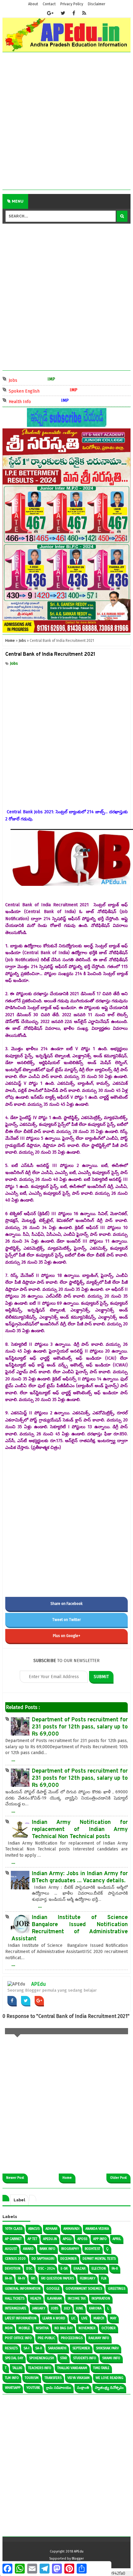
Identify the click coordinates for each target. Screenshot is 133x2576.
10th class (14, 2229)
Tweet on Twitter (66, 1620)
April (117, 2239)
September (81, 2348)
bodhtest (92, 2249)
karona (95, 2308)
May (113, 2318)
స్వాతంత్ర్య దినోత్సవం (109, 2388)
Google (53, 2289)
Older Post (118, 2178)
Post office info (18, 2338)
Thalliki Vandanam (72, 2368)
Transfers (53, 2378)
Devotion (13, 2269)
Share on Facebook (66, 1604)
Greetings (117, 2289)
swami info (111, 2358)
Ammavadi (71, 2229)
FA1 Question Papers (58, 2278)
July (67, 2308)
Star (64, 2358)
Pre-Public (46, 2338)
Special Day (14, 2358)
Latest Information (21, 2318)
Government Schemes (84, 2289)
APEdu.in (50, 2239)
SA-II (39, 2348)
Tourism (32, 2378)
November (87, 2328)
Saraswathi (57, 2348)
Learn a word (54, 2318)
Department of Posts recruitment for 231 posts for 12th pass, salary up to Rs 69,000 (80, 1727)
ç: (107, 2249)
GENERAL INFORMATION (23, 2289)
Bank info (47, 2249)
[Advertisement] (66, 123)
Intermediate (16, 2308)
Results (11, 2348)
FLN (104, 2278)
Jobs (20, 380)
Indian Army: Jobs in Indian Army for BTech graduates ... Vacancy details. (80, 1877)
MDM (9, 2328)
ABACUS (34, 2229)
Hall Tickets (15, 2298)
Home (67, 2178)
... (13, 1759)
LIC (73, 2318)
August (11, 2249)
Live (84, 2318)
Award (28, 2249)
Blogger (78, 2559)
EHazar (80, 2269)
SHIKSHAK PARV (107, 2348)
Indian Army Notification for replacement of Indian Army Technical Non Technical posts (80, 1830)
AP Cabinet (13, 2239)
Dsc (29, 2269)
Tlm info (12, 2378)
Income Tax (77, 2298)
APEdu (39, 1984)
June (80, 2308)
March (99, 2318)
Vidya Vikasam (79, 2378)
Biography (70, 2249)
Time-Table (101, 2368)
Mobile (24, 2328)
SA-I (26, 2348)
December (69, 2259)
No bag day (64, 2328)
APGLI (67, 2239)
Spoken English (31, 391)
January (39, 2308)
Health (36, 2298)
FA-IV (21, 2278)
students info (85, 2358)
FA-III (9, 2278)
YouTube (33, 2388)
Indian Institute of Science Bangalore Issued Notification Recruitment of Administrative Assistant (70, 1928)
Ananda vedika (97, 2229)
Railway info (99, 2338)
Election (99, 2269)
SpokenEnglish (42, 2358)
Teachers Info (40, 2368)
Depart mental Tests (99, 2259)
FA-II (115, 2269)
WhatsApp (13, 2388)
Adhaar (51, 2229)
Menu (17, 201)
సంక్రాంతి (83, 2388)
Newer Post (15, 2178)
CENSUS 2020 (15, 2259)
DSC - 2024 (46, 2269)
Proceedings (72, 2338)
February (88, 2278)
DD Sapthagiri (43, 2259)
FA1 (33, 2278)
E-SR (64, 2269)
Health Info (27, 401)
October (109, 2328)
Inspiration (101, 2298)
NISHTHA (42, 2328)
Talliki (17, 2368)
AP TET (32, 2239)
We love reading (109, 2378)
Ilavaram (54, 2298)
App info (100, 2239)
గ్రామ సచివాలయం (59, 2388)
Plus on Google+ (67, 1636)
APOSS (82, 2239)
